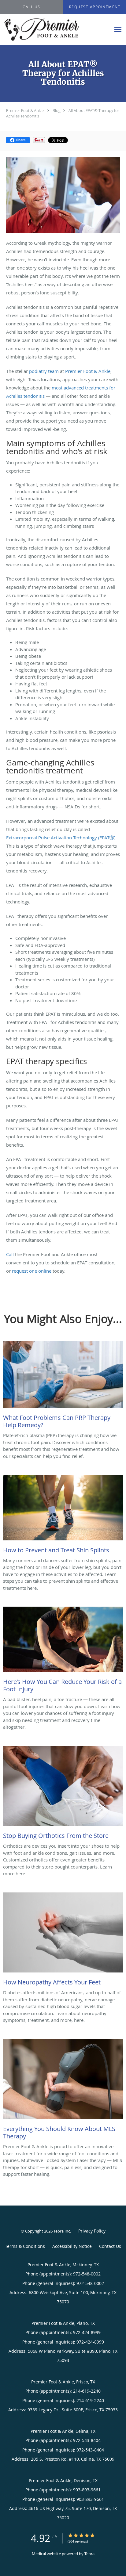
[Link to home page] (55, 29)
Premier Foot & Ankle (25, 110)
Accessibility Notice (72, 2246)
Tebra (89, 2554)
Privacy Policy (92, 2231)
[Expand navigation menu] (118, 30)
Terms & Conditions (25, 2246)
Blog (57, 110)
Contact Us (110, 2246)
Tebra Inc (62, 2231)
